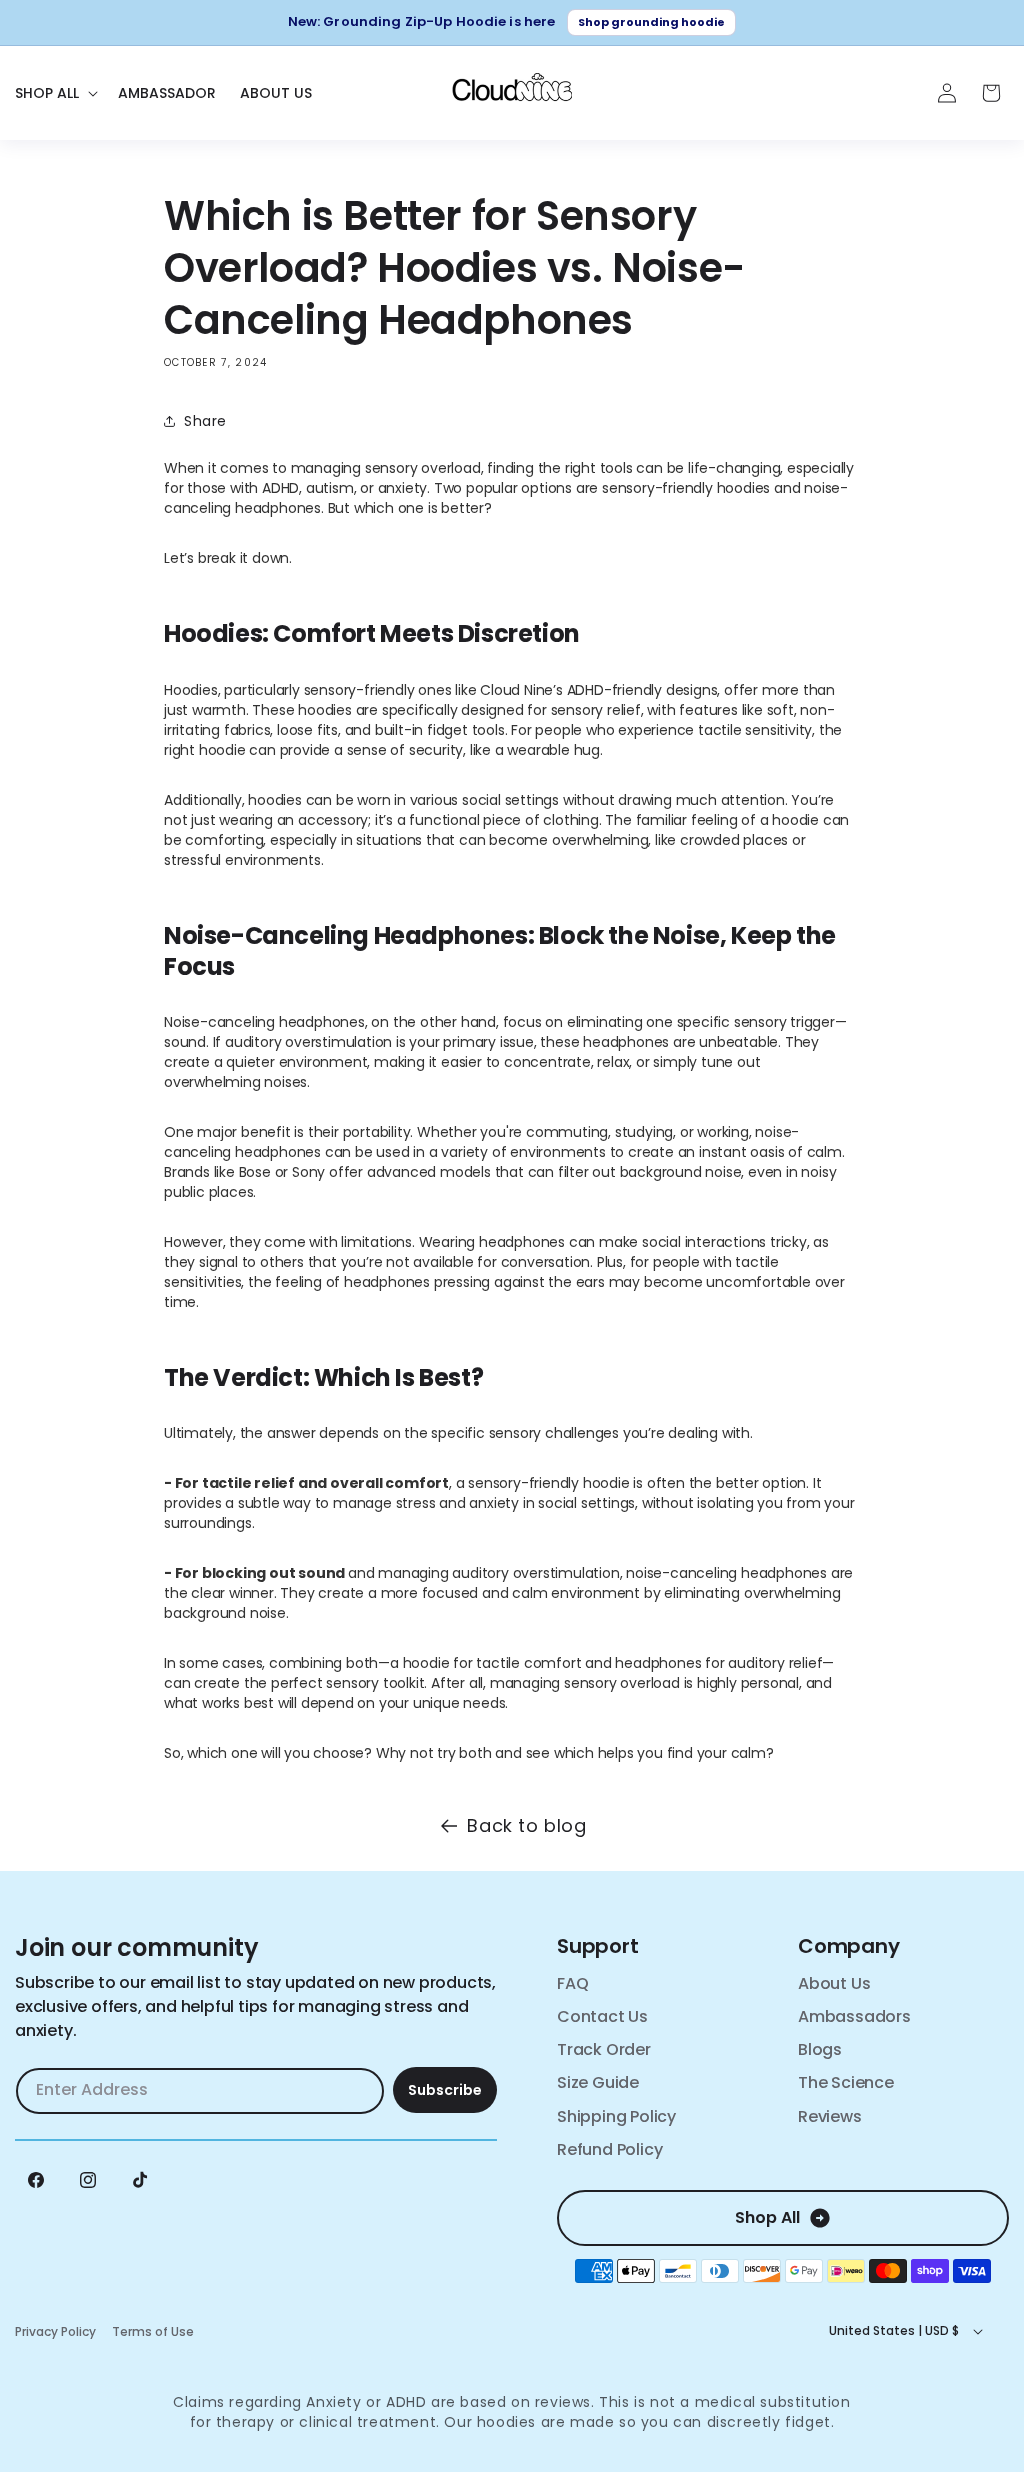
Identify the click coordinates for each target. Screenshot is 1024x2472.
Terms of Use (153, 2331)
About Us (834, 1983)
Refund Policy (609, 2149)
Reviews (830, 2116)
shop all (767, 2217)
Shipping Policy (616, 2116)
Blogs (820, 2049)
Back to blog (526, 1825)
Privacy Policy (55, 2331)
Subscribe (445, 2090)
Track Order (604, 2049)
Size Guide (598, 2082)
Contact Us (602, 2016)
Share (205, 421)
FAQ (572, 1983)
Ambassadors (854, 2016)
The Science (846, 2082)
